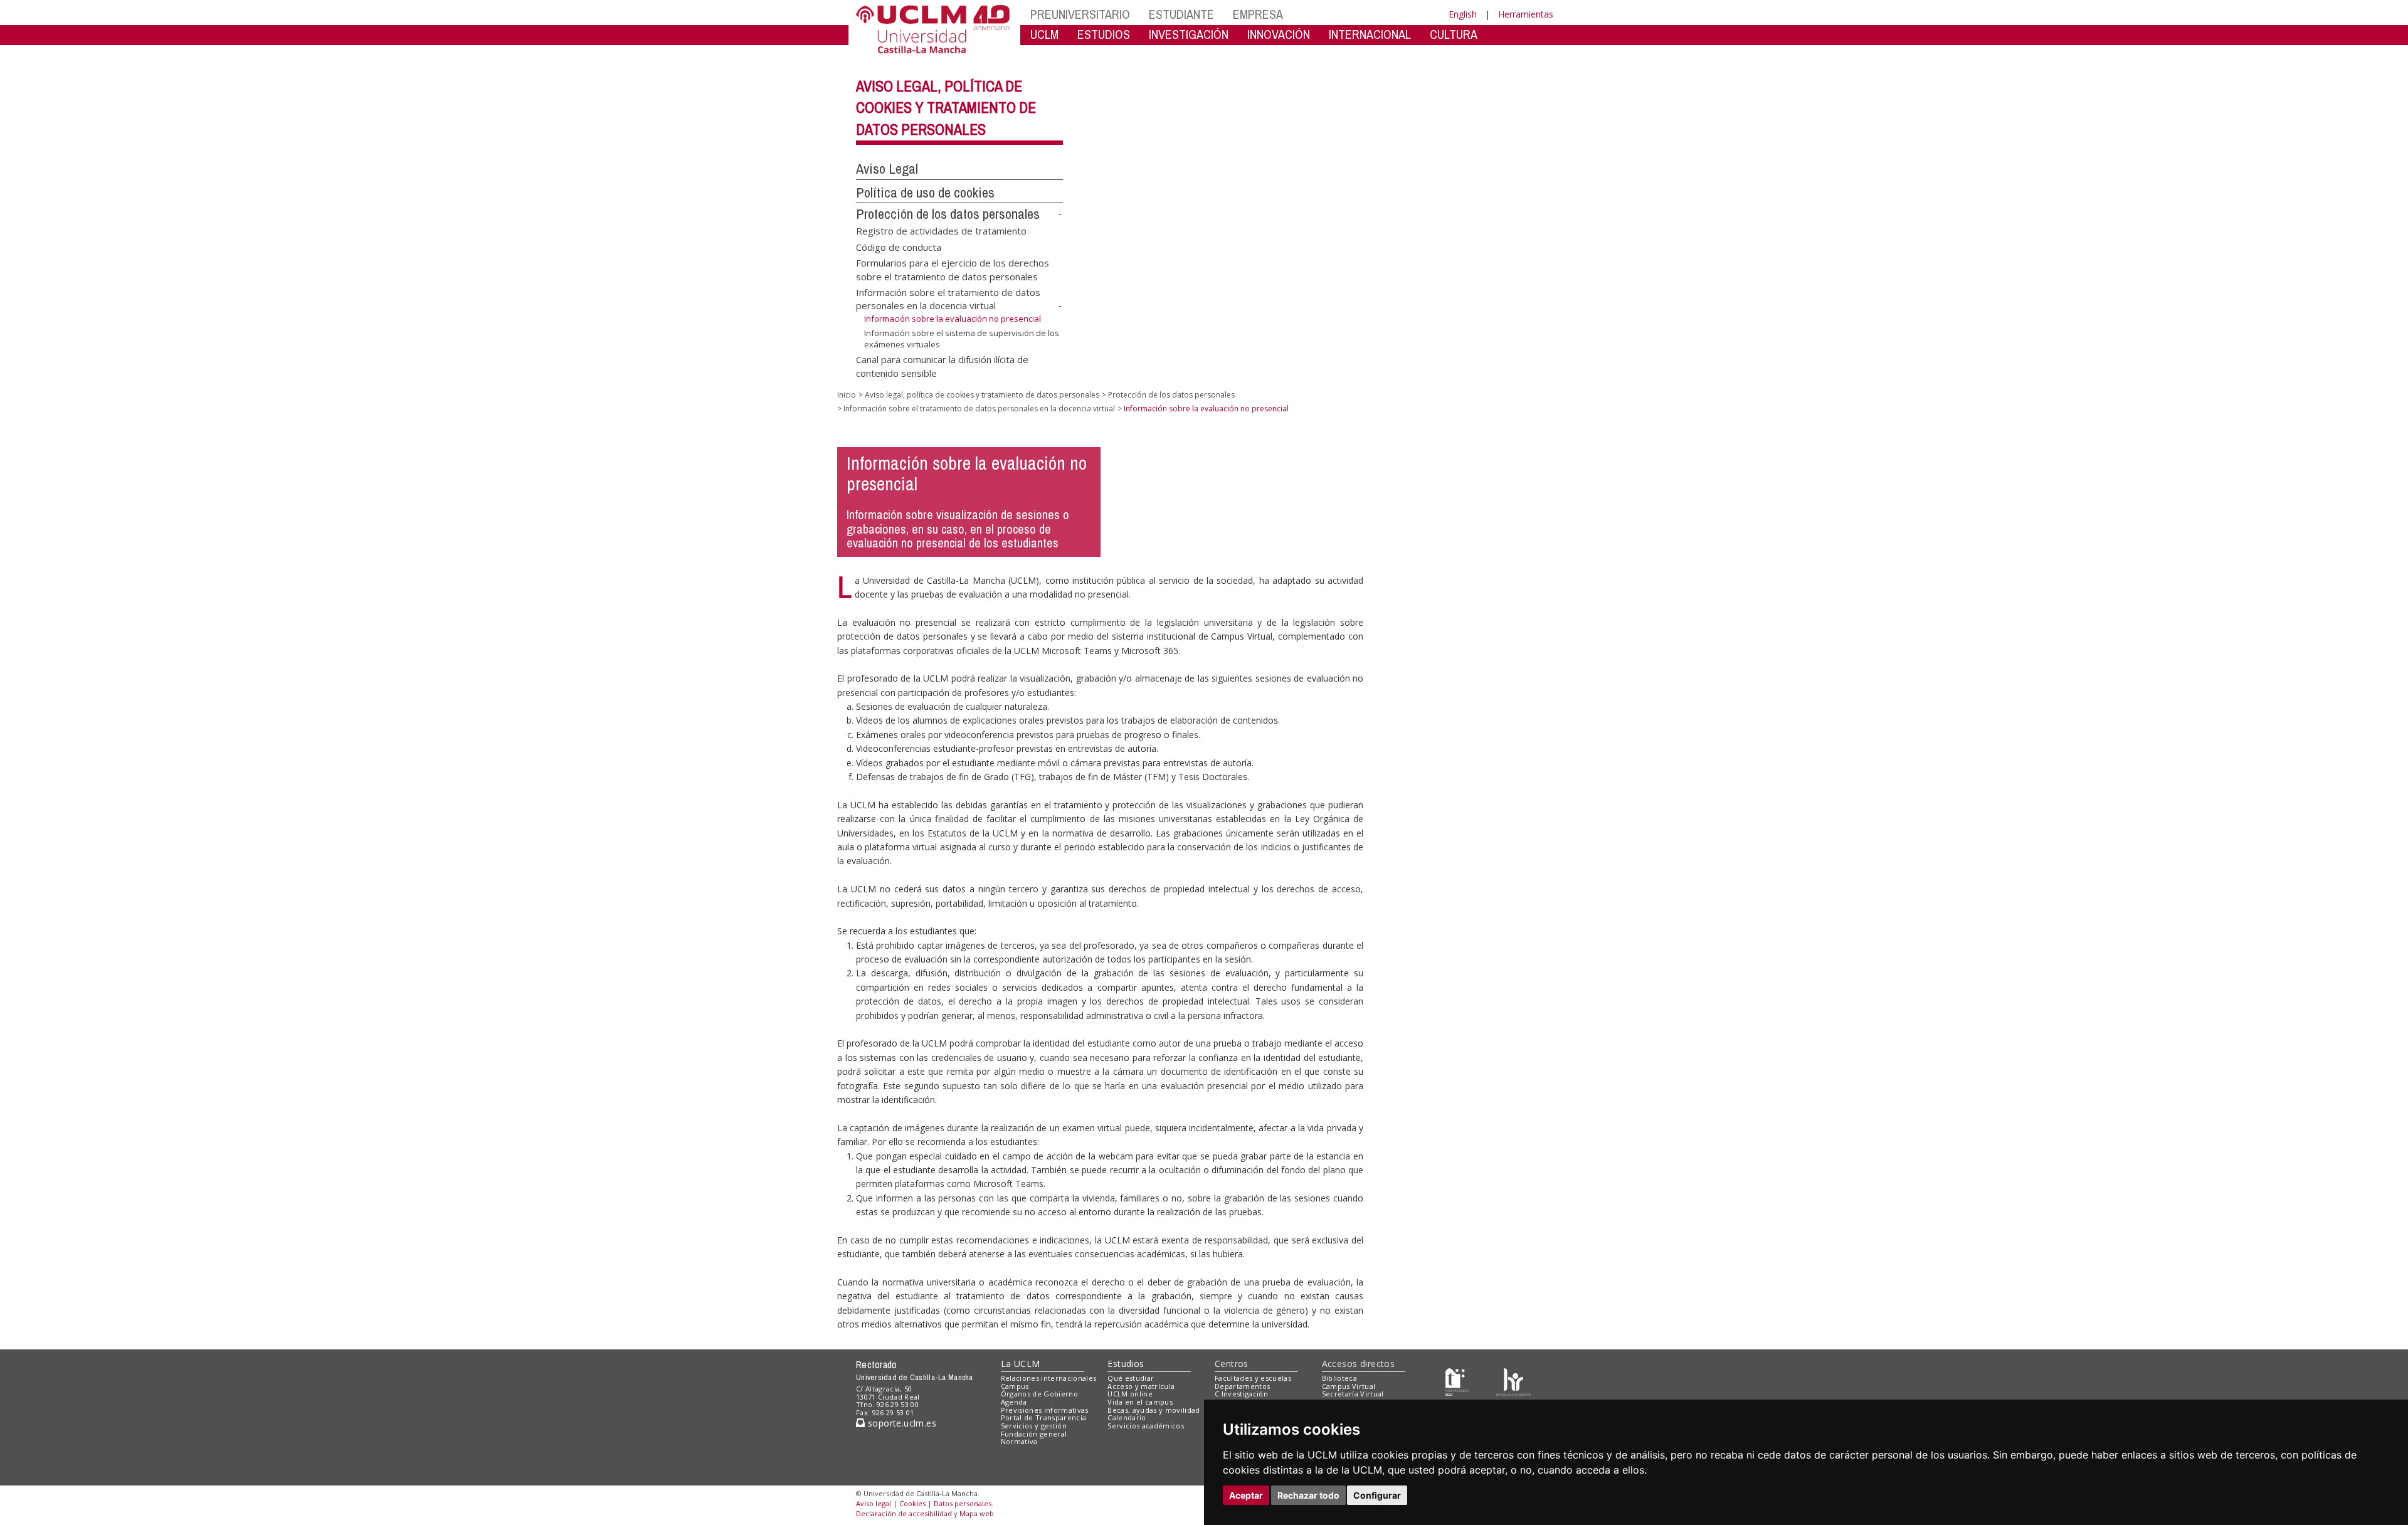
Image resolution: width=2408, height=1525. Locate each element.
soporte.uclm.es (900, 1423)
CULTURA (1454, 34)
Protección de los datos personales (948, 214)
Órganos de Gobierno (1039, 1394)
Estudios (1126, 1364)
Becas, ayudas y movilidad (1154, 1410)
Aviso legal (874, 1503)
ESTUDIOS (1104, 34)
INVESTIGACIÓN (1189, 34)
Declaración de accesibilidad (904, 1513)
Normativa (1019, 1441)
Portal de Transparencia (1044, 1417)
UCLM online (1130, 1394)
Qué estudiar (1131, 1378)
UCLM (1044, 34)
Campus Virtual (1349, 1386)
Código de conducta (899, 246)
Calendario (1127, 1417)
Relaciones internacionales (1049, 1378)
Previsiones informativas (1045, 1410)
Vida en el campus (1140, 1402)
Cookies (912, 1503)
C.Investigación (1241, 1394)
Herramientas (1526, 14)
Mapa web (977, 1513)
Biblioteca (1339, 1378)
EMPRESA (1258, 14)
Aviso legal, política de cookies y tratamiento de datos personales (946, 108)
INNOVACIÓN (1279, 34)
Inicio (847, 395)
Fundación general (1034, 1434)
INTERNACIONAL (1370, 34)
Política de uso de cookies (925, 193)
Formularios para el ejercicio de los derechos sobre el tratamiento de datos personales (953, 269)
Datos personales (963, 1503)
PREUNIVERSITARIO (1080, 14)
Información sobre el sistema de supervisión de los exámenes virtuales (962, 339)
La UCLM (1021, 1364)
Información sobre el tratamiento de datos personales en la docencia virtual (948, 299)
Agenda (1014, 1402)
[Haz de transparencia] (1457, 1380)
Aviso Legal (887, 169)
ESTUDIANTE (1181, 14)
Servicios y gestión (1034, 1426)
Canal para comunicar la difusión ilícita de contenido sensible (942, 366)
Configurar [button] (1377, 1495)
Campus (1015, 1386)
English (1463, 14)
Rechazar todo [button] (1308, 1495)
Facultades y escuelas (1253, 1378)
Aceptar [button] (1246, 1495)
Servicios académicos (1146, 1426)
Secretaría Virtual (1353, 1394)
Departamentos (1242, 1386)
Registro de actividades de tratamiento (941, 231)
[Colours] (1513, 1380)
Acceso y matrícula (1141, 1386)
